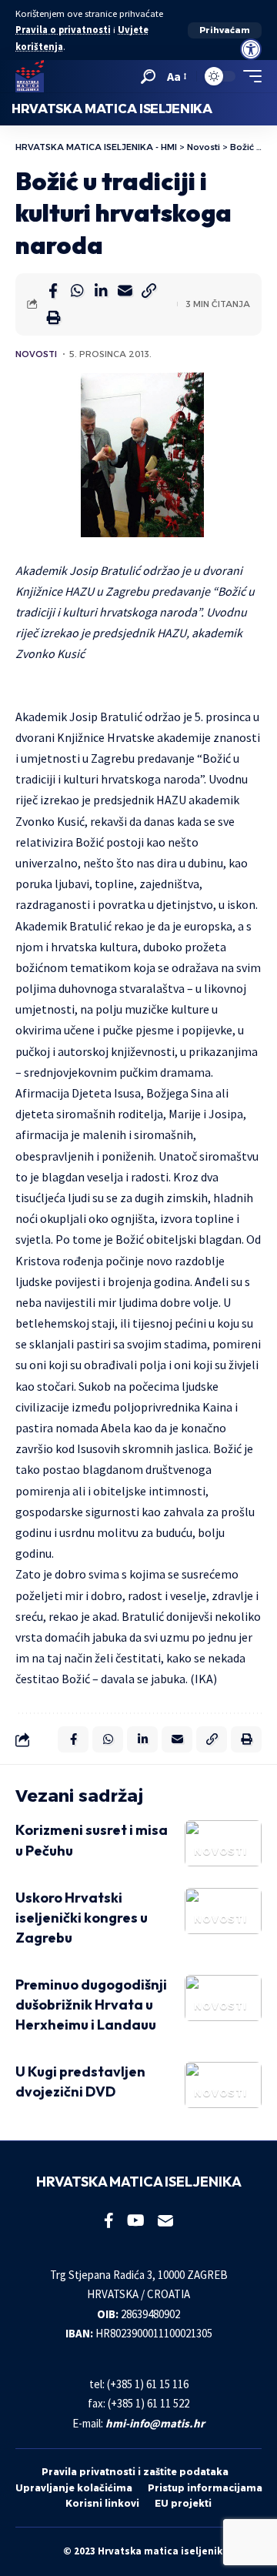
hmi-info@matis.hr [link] (155, 2423)
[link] (251, 49)
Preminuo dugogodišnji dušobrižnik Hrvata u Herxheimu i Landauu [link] (91, 2005)
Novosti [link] (36, 354)
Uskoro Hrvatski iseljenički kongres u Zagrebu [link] (82, 1918)
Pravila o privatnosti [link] (63, 30)
